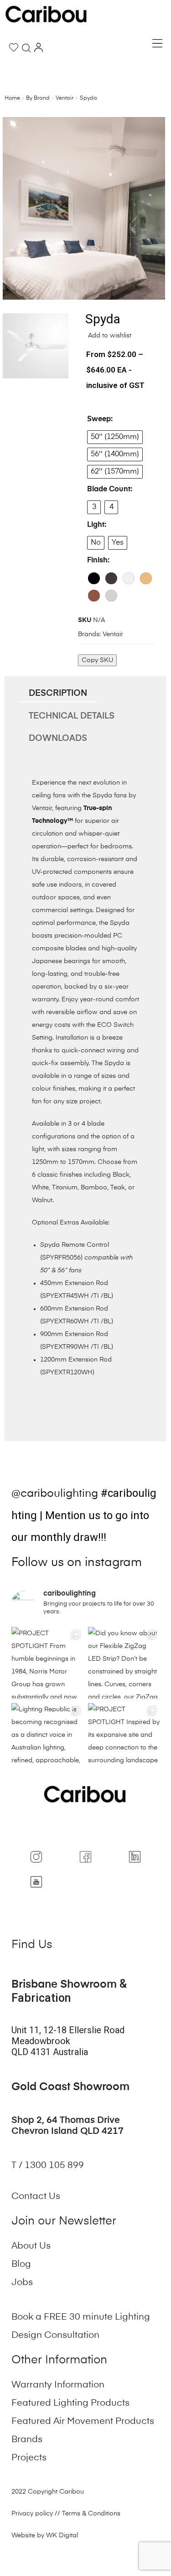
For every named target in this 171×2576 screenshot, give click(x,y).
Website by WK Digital (45, 2535)
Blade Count (109, 490)
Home (12, 98)
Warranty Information (58, 2385)
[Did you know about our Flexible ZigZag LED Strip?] (124, 1663)
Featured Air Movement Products (83, 2422)
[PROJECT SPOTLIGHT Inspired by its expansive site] (124, 1739)
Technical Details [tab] (72, 716)
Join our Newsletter (64, 2221)
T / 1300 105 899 (49, 2166)
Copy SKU (97, 660)
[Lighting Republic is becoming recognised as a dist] (47, 1739)
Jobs (22, 2283)
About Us (31, 2246)
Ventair (65, 98)
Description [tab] (58, 693)
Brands (27, 2440)
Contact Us (36, 2197)
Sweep (99, 419)
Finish (97, 561)
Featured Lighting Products (70, 2403)
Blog (21, 2265)
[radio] (115, 437)
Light (96, 525)
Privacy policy (32, 2514)
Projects (29, 2458)
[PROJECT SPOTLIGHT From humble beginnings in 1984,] (47, 1663)
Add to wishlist (109, 336)
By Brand (38, 98)
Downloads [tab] (58, 738)
